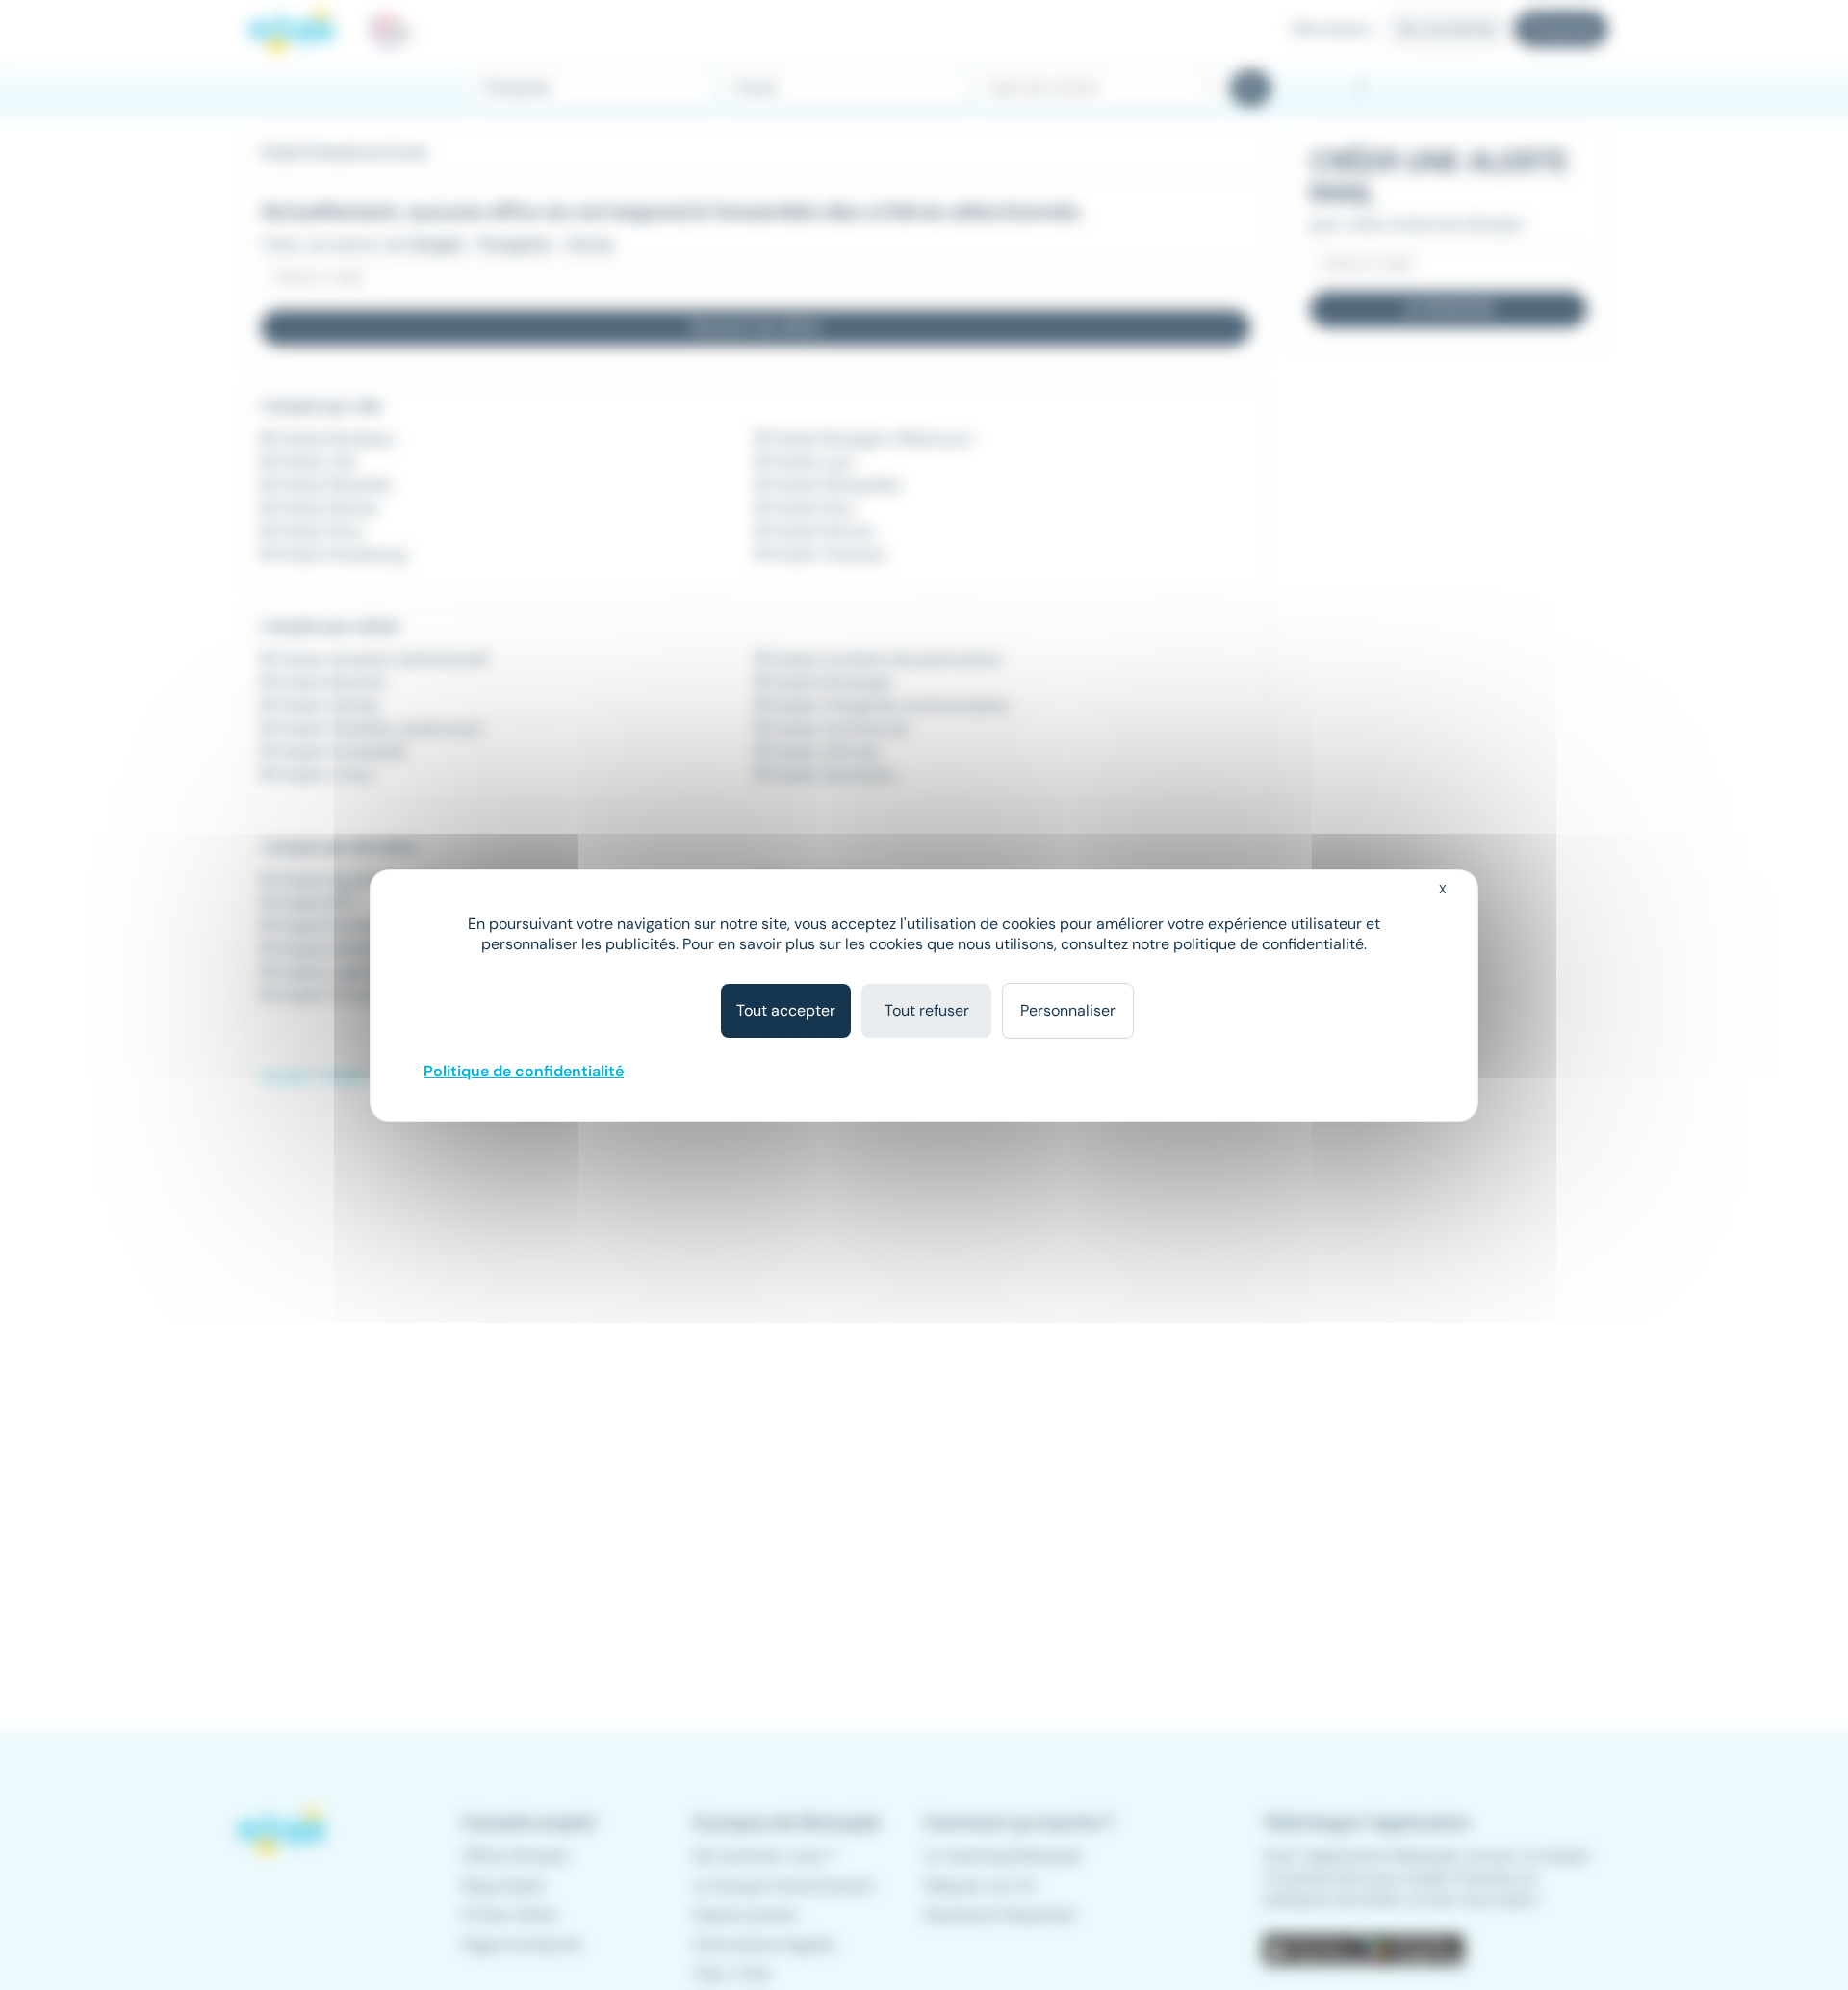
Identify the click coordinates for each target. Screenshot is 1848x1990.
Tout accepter (786, 1010)
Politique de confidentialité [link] (524, 1071)
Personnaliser (1068, 1010)
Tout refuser (927, 1010)
